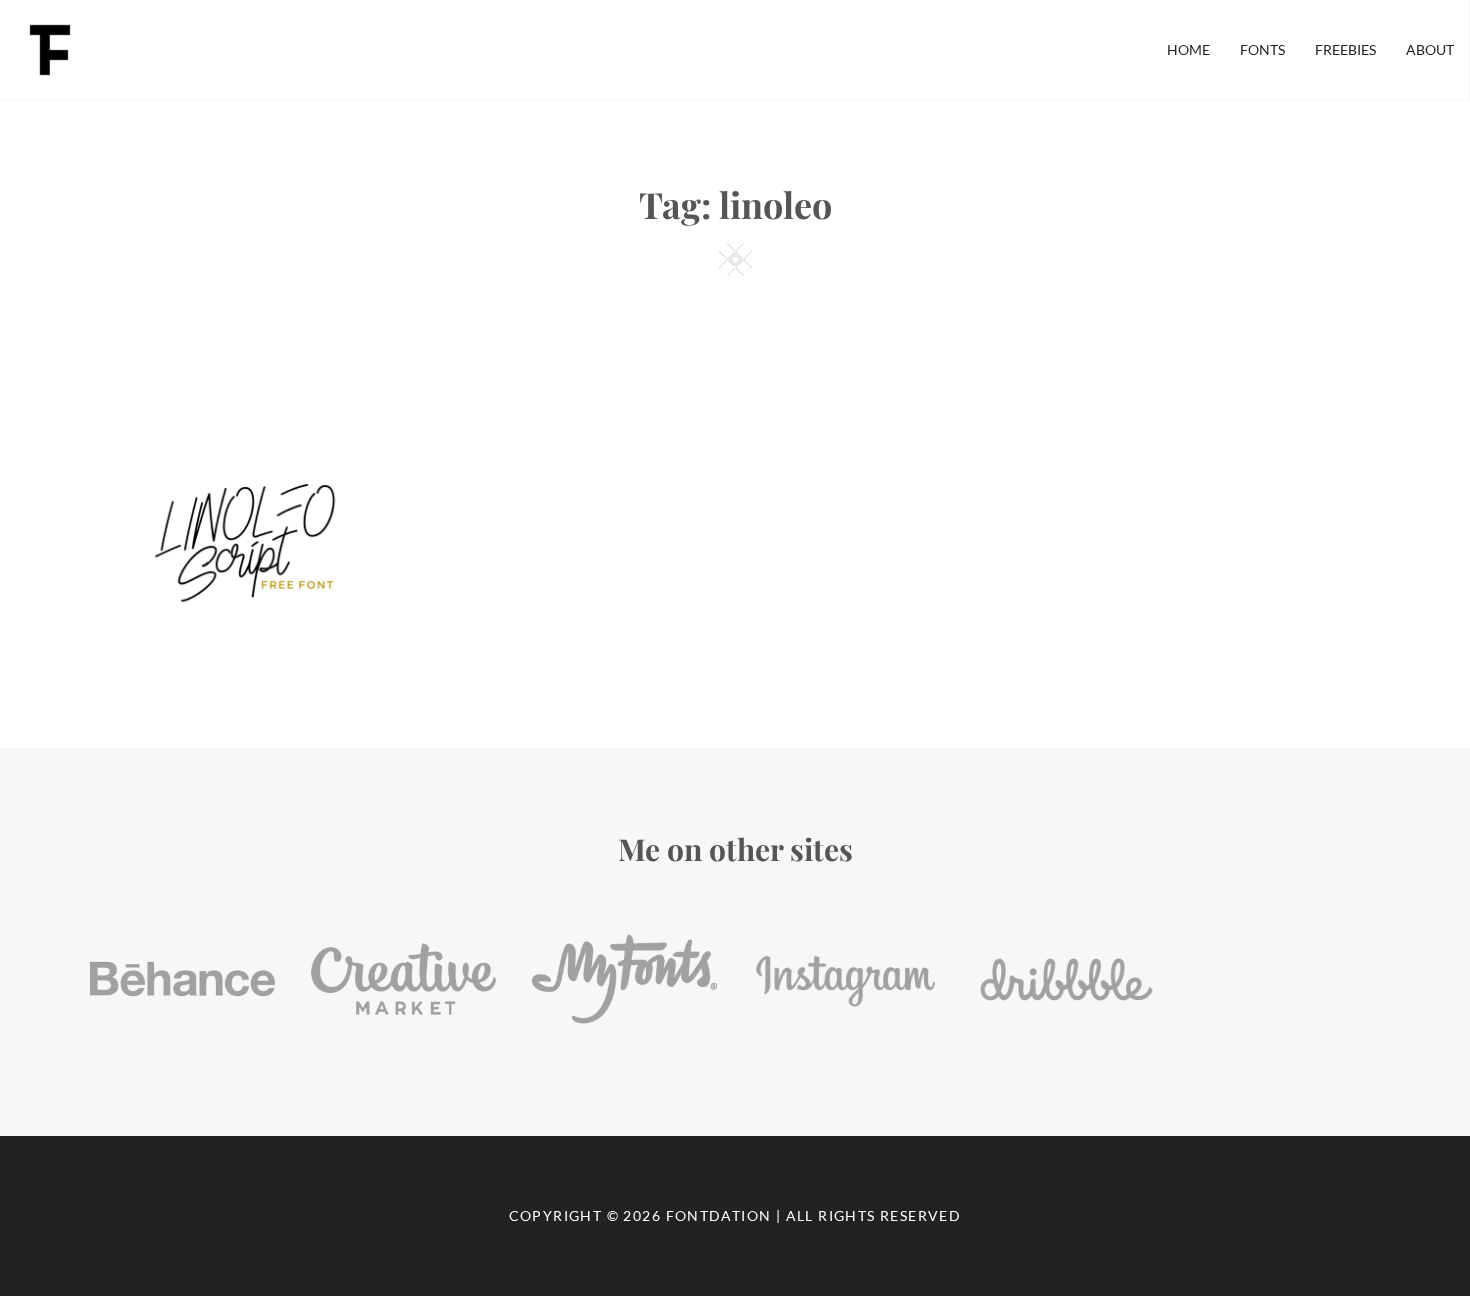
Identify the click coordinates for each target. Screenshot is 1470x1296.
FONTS (1262, 49)
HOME (1188, 49)
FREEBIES (1345, 49)
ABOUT (1430, 49)
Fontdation (719, 1215)
